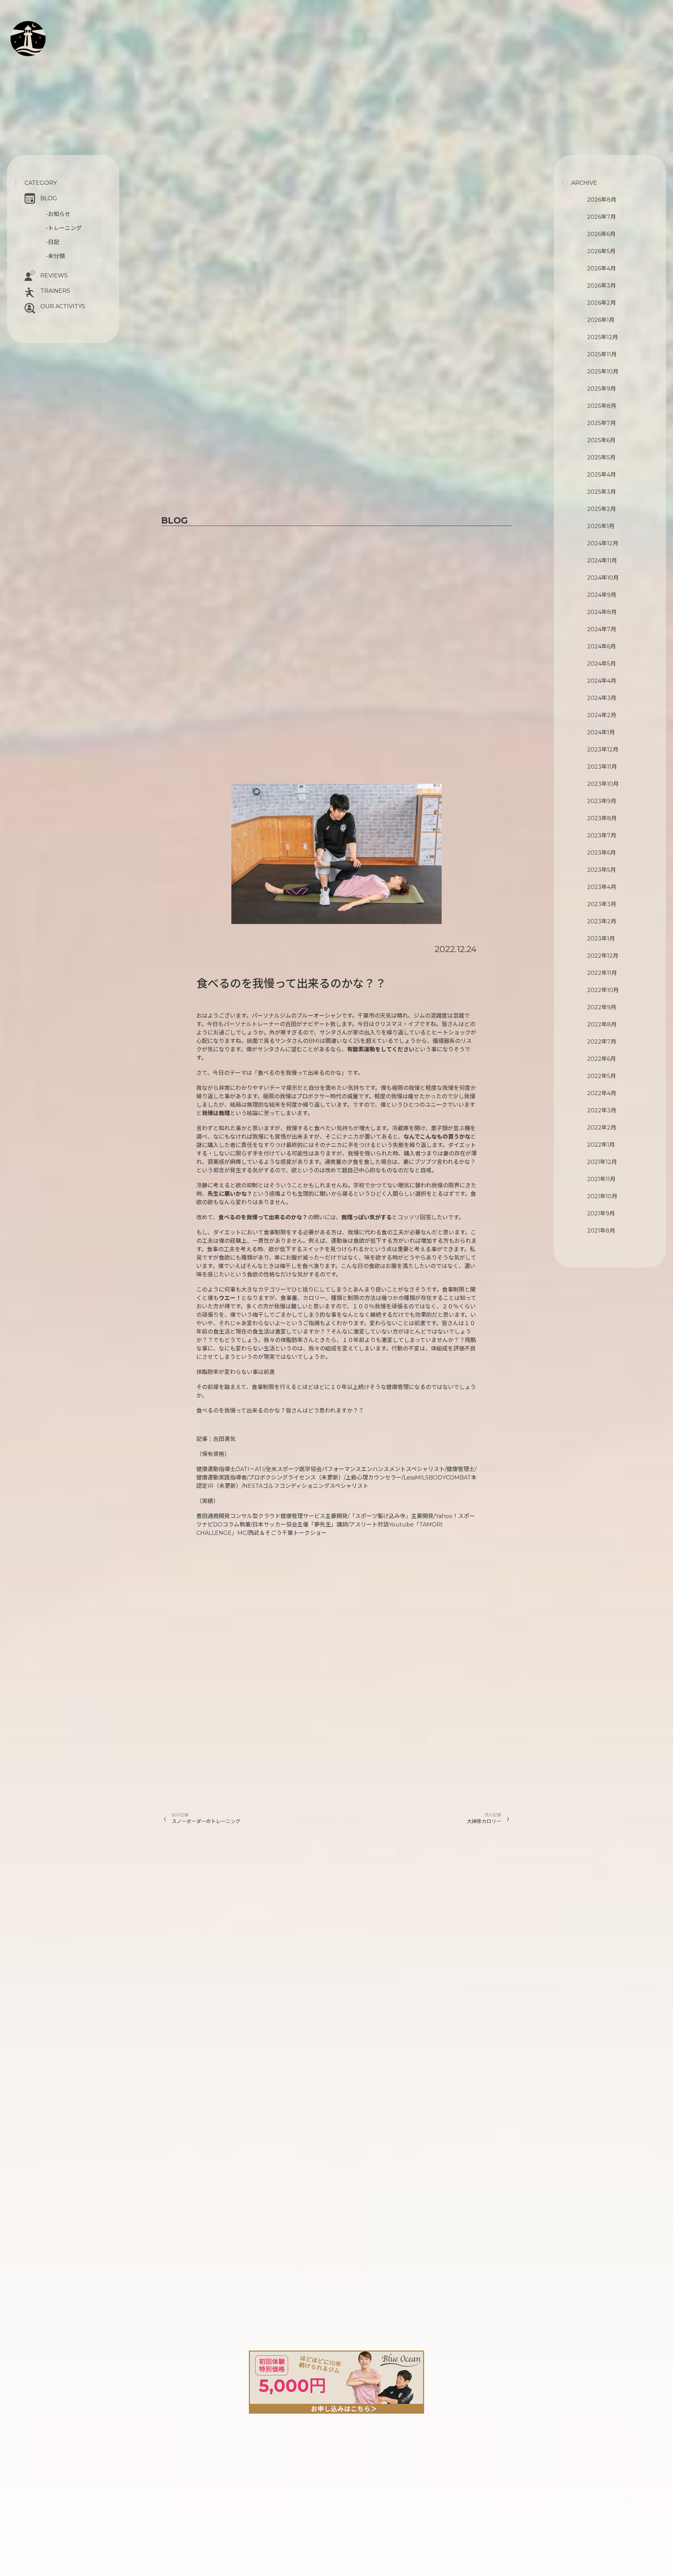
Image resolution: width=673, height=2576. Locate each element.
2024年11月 (602, 561)
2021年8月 (601, 1231)
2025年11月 (602, 354)
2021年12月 (602, 1162)
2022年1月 (601, 1145)
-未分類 (55, 256)
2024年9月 (602, 595)
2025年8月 (602, 406)
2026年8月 (602, 200)
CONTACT (46, 62)
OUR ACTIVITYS (63, 306)
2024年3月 (602, 698)
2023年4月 (602, 887)
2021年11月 (601, 1179)
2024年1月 (601, 732)
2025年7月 (601, 423)
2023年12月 (603, 750)
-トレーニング (64, 228)
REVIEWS (54, 275)
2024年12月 (603, 543)
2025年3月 (601, 492)
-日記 (53, 242)
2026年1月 (601, 320)
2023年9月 (602, 801)
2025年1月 (601, 526)
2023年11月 (602, 767)
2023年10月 (603, 784)
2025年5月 (601, 457)
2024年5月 (601, 664)
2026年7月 (601, 217)
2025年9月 (601, 389)
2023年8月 (602, 818)
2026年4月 (601, 268)
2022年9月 (602, 1007)
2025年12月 (603, 337)
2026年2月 (601, 303)
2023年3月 (602, 904)
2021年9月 (601, 1213)
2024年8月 (602, 612)
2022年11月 (602, 973)
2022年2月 (602, 1128)
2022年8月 (602, 1024)
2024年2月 (602, 715)
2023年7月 (602, 835)
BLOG (49, 198)
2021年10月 (602, 1196)
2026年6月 (601, 234)
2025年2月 (601, 509)
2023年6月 (601, 853)
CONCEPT (53, 27)
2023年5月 (601, 870)
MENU (47, 43)
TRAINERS (55, 291)
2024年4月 (602, 681)
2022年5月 (601, 1076)
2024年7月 (602, 629)
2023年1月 (601, 939)
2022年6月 (601, 1059)
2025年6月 (601, 440)
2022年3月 (602, 1110)
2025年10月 (603, 372)
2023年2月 (602, 921)
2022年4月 (602, 1093)
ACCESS (40, 69)
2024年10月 (603, 578)
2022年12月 (603, 956)
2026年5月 (601, 251)
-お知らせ (58, 214)
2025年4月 (601, 475)
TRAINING (54, 35)
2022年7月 (602, 1042)
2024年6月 (601, 646)
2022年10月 (603, 990)
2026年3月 (601, 286)
